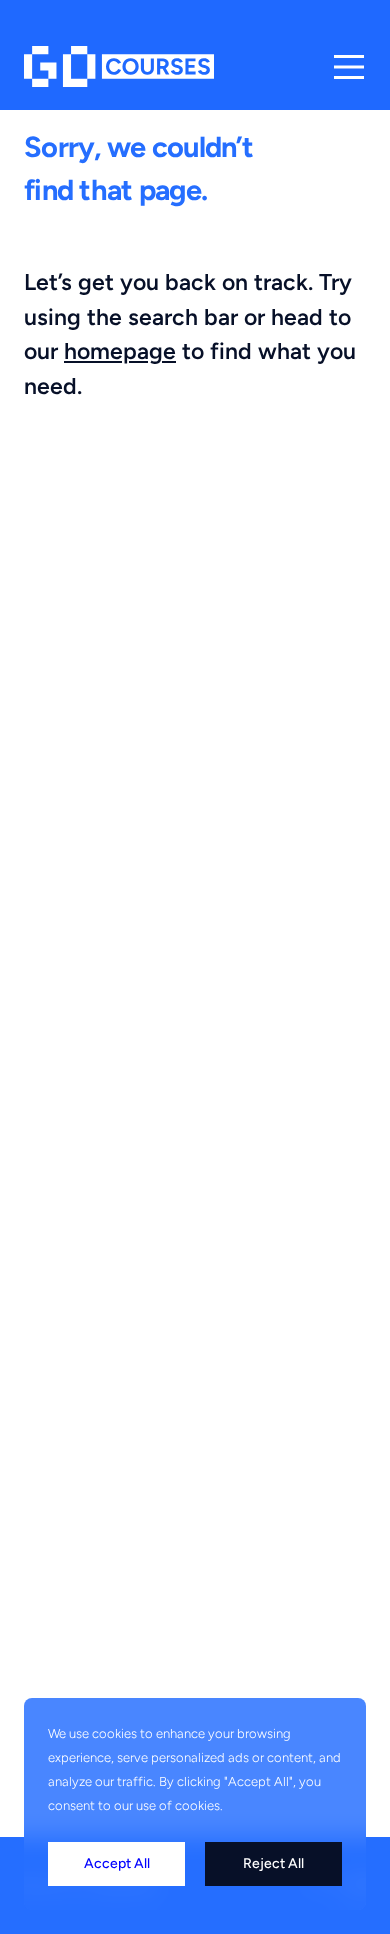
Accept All (117, 1863)
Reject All (273, 1863)
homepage (120, 351)
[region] (195, 1804)
